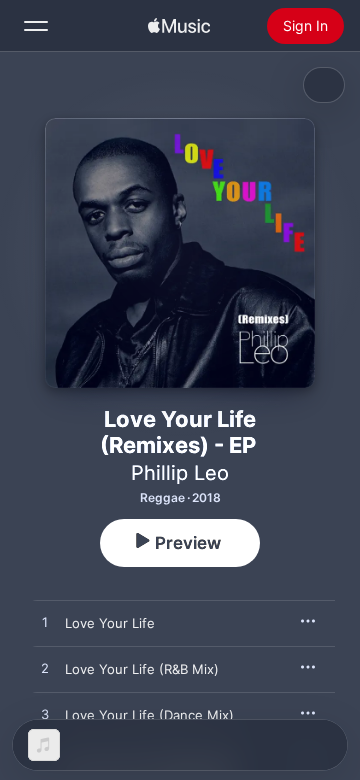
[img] (179, 26)
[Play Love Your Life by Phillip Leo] (45, 623)
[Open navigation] (36, 26)
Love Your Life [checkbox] (110, 623)
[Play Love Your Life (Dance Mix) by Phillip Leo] (45, 715)
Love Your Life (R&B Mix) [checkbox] (142, 669)
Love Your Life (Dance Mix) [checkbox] (149, 715)
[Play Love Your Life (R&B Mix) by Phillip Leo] (45, 669)
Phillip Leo (180, 473)
